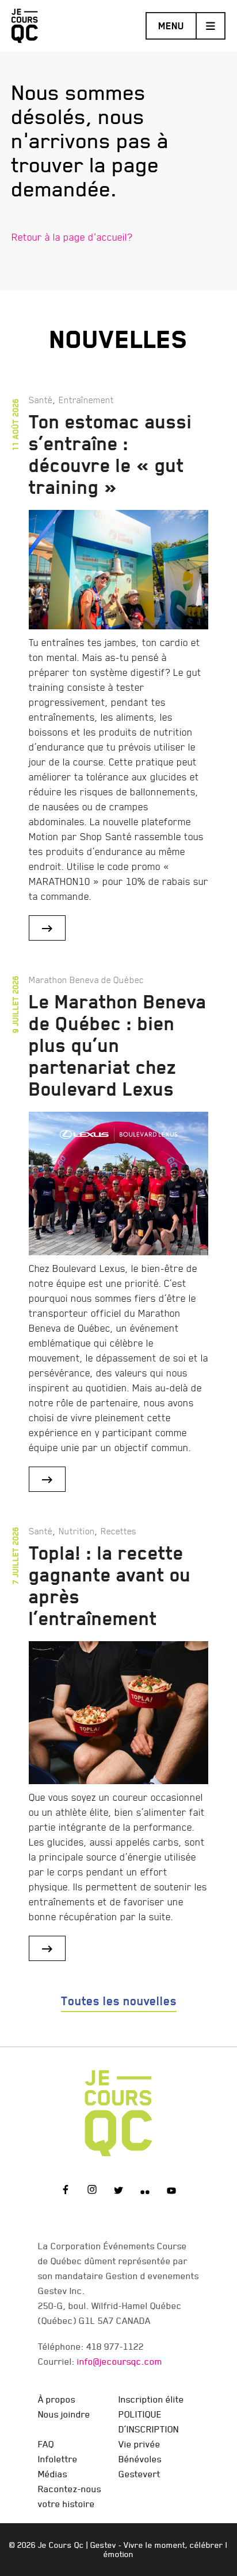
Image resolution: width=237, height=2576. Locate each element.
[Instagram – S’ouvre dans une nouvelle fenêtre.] (92, 2191)
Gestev (103, 2545)
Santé (41, 400)
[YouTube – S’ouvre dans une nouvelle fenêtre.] (171, 2191)
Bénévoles (140, 2459)
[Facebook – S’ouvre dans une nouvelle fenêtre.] (66, 2191)
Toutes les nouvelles (119, 2001)
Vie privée (139, 2444)
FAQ (46, 2444)
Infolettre (58, 2459)
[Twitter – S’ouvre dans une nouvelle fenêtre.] (118, 2191)
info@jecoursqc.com (120, 2361)
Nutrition (77, 1531)
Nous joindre (64, 2414)
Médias (53, 2474)
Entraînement (86, 400)
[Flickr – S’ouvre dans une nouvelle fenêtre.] (145, 2191)
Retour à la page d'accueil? (72, 237)
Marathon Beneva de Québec (86, 980)
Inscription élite (151, 2399)
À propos (57, 2399)
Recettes (118, 1531)
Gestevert (139, 2474)
